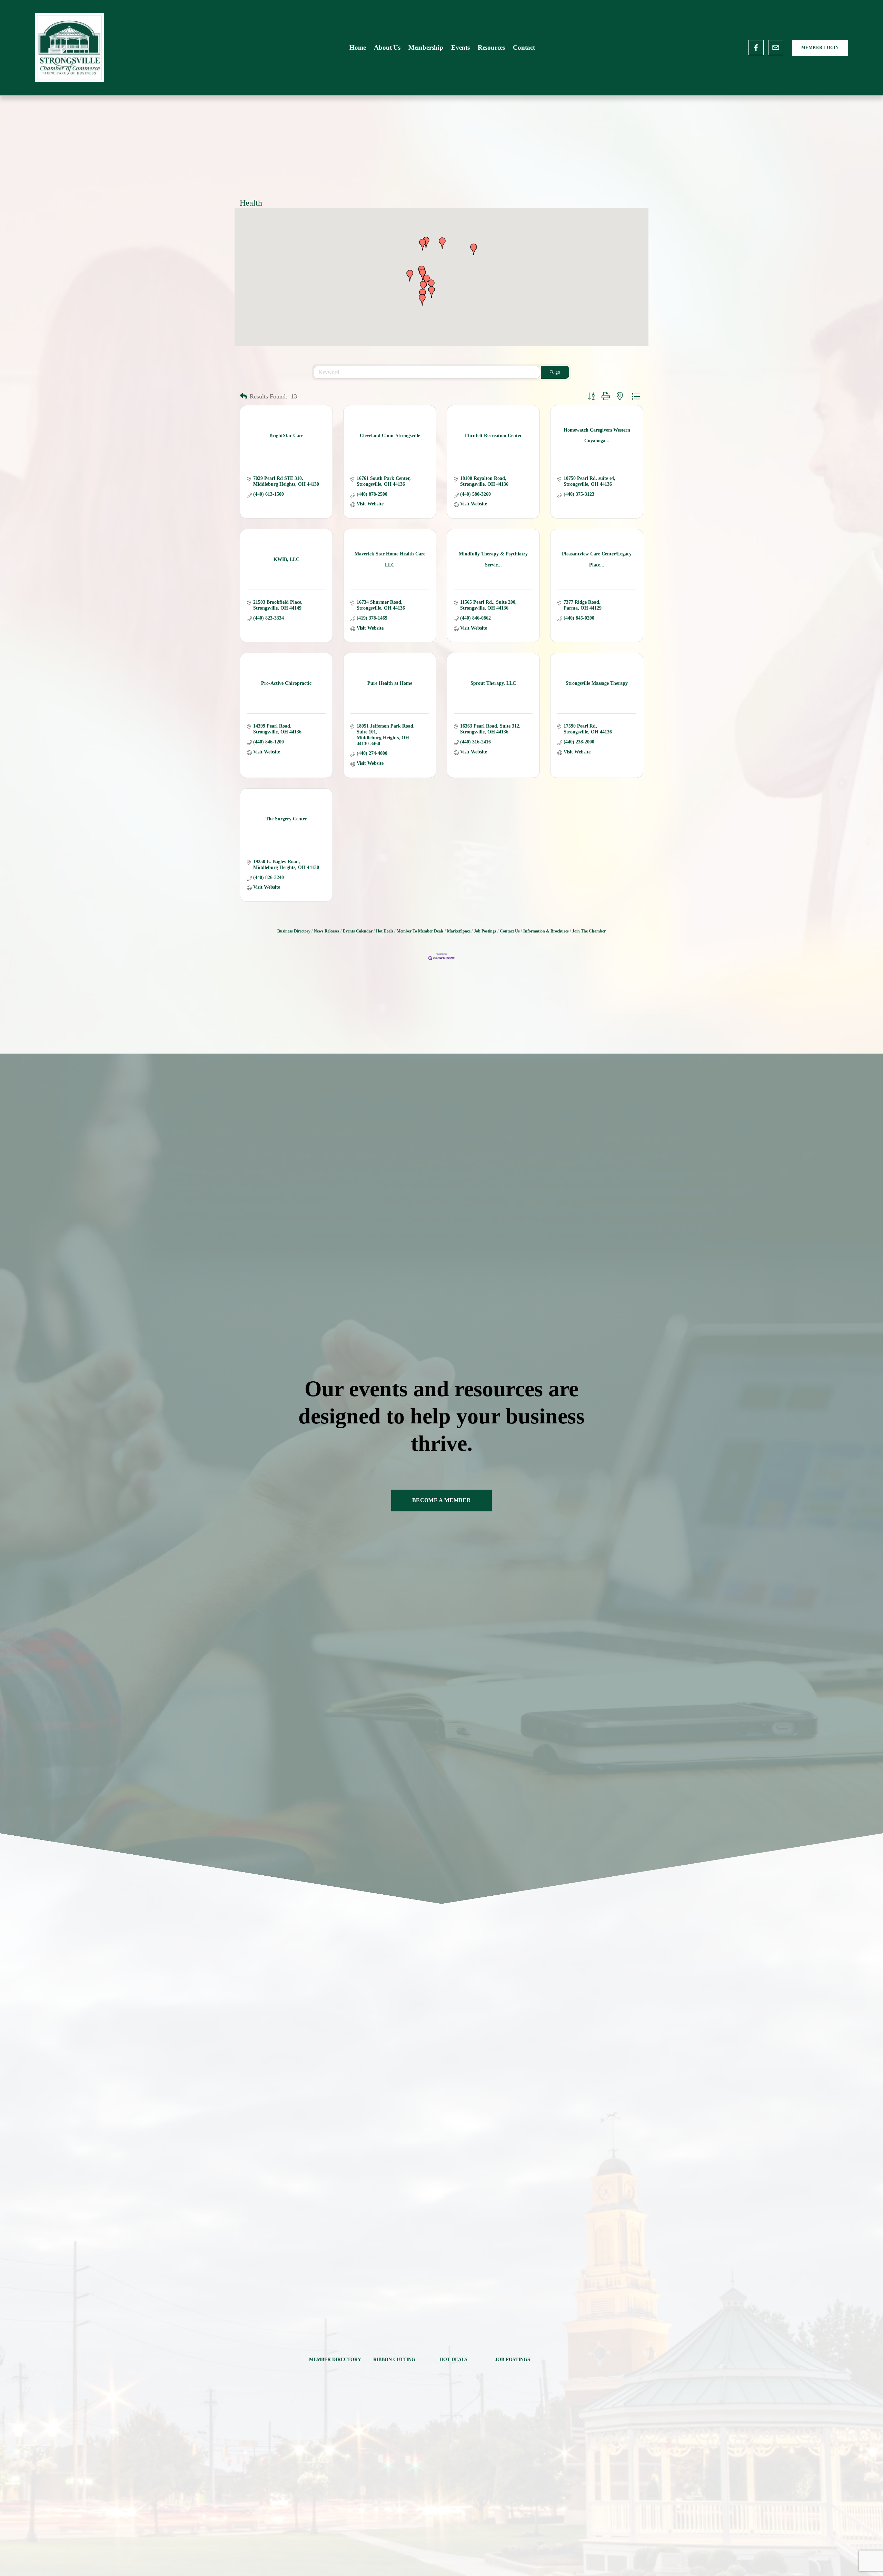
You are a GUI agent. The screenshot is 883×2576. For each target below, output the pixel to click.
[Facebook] (756, 48)
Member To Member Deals (420, 931)
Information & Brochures (546, 931)
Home (358, 47)
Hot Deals (385, 931)
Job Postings (485, 931)
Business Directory (294, 931)
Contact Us (510, 931)
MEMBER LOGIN (820, 47)
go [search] (558, 372)
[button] (431, 285)
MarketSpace (459, 931)
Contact (524, 47)
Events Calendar (358, 931)
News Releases (327, 931)
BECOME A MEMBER (441, 1500)
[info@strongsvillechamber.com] (776, 48)
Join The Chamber (589, 931)
